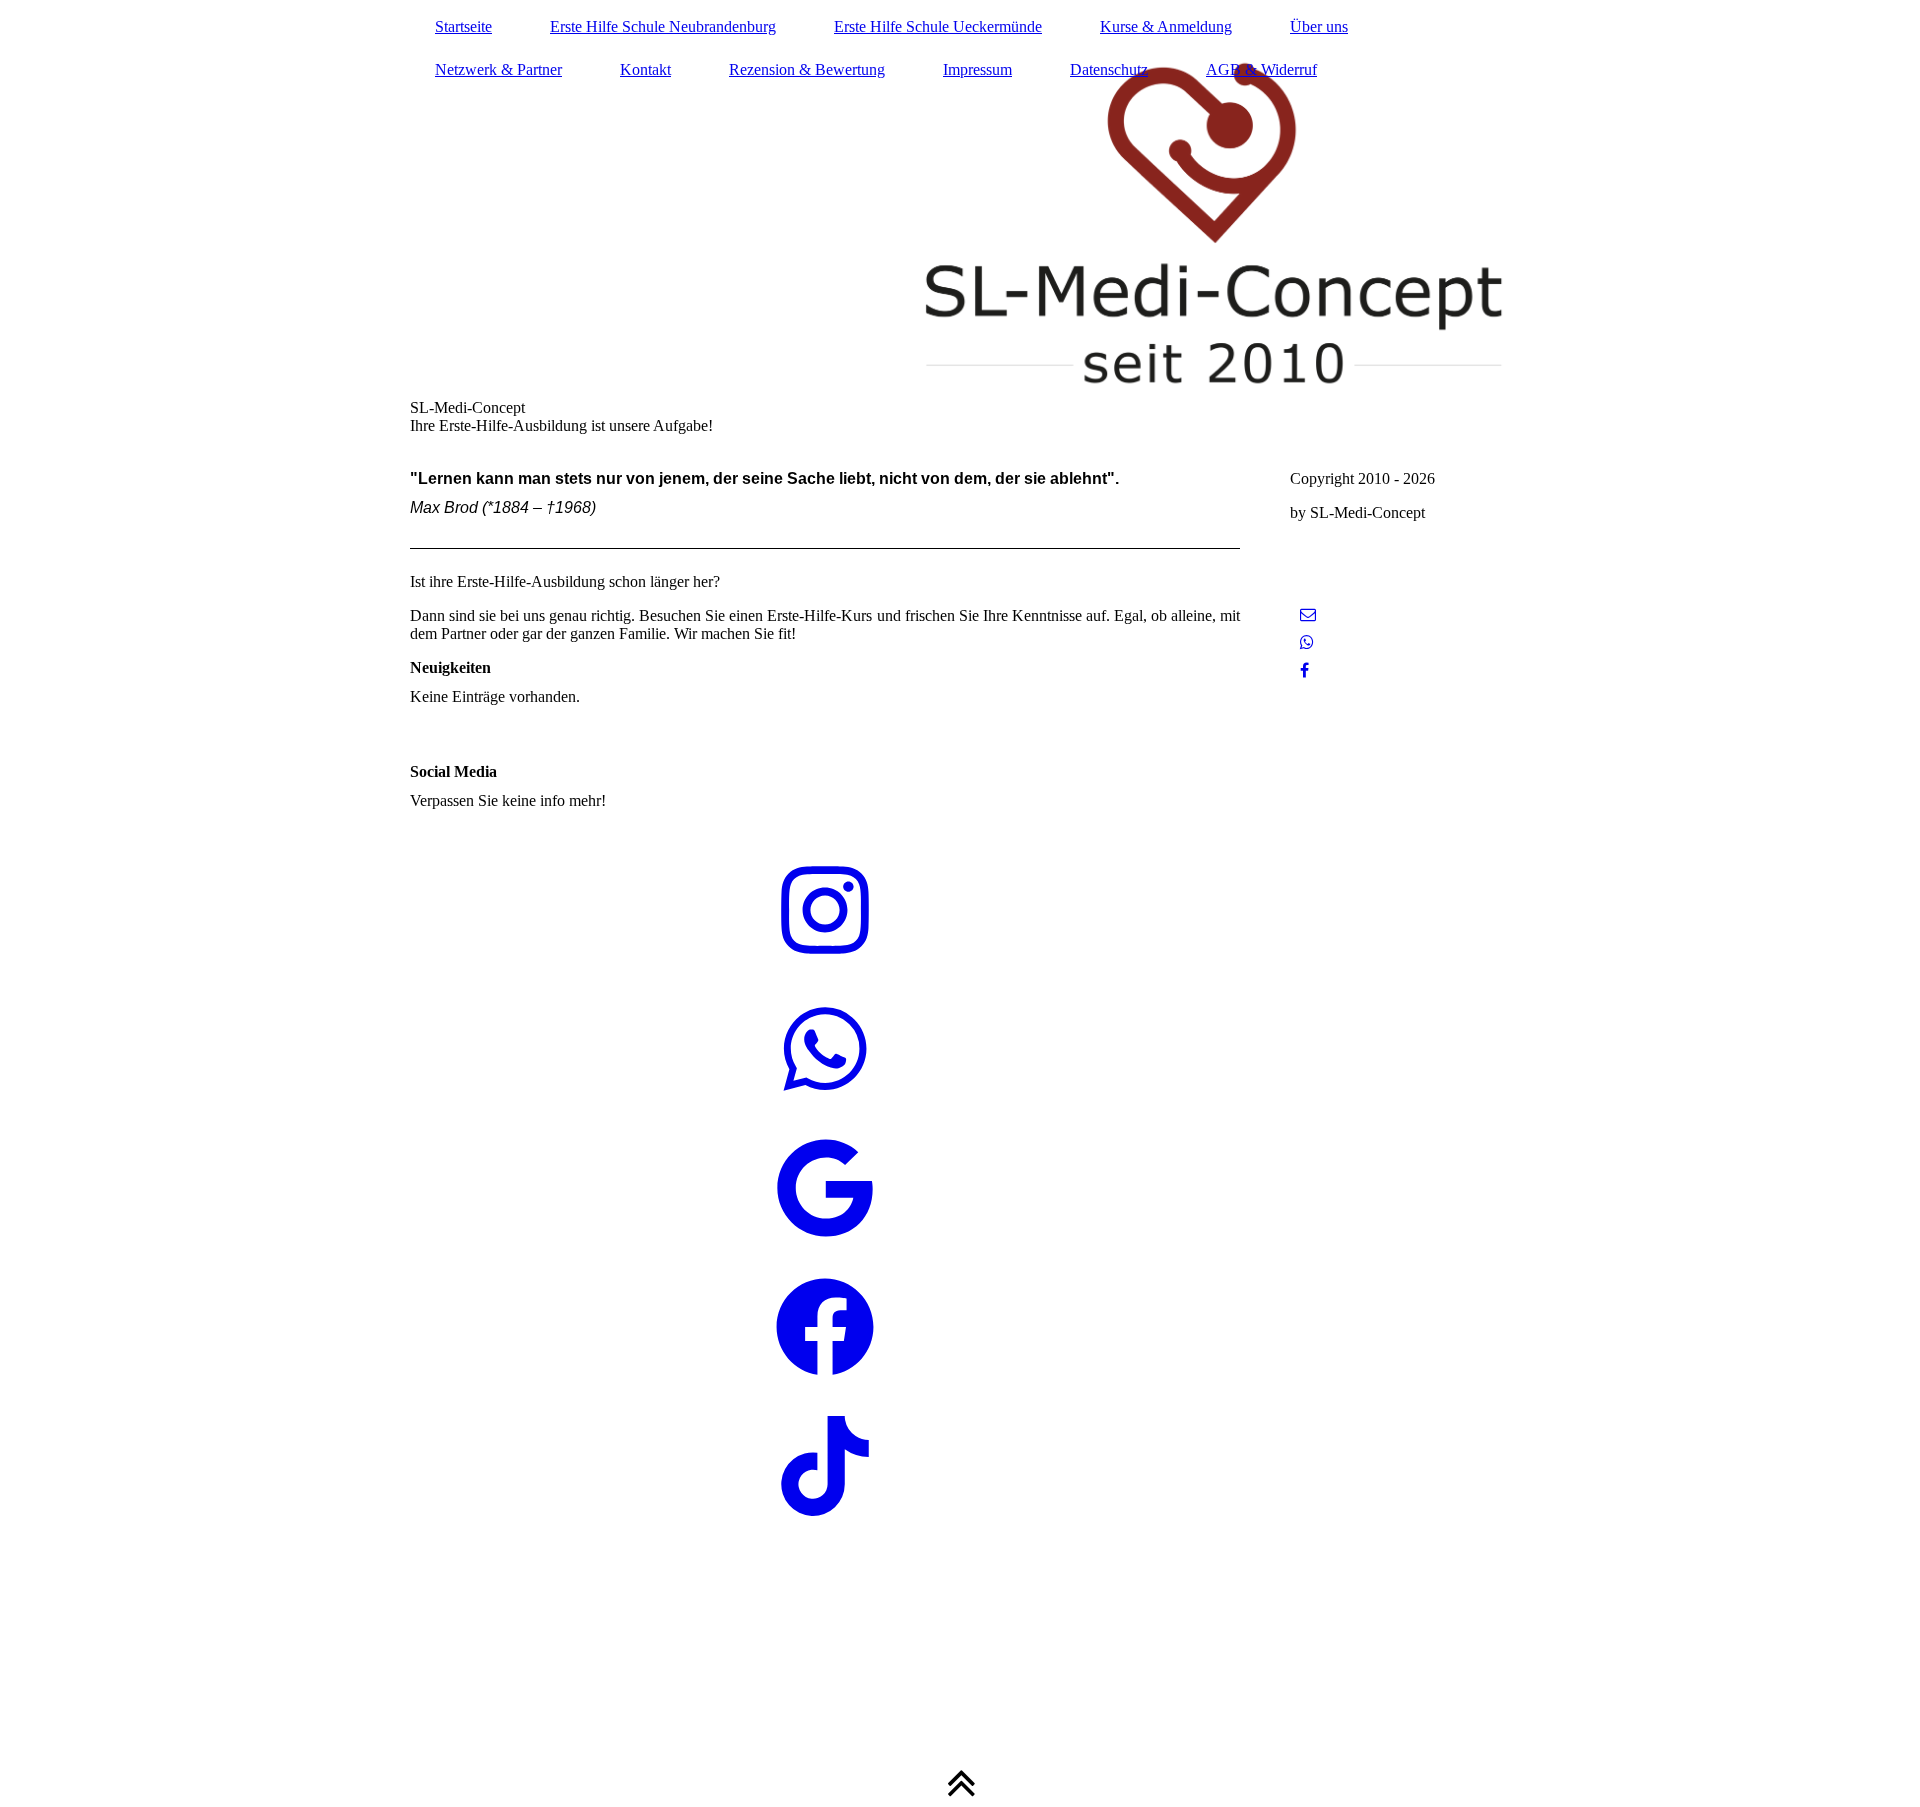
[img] (960, 225)
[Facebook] (1304, 670)
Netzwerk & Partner (498, 69)
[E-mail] (1308, 614)
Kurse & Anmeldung (1166, 26)
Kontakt (645, 69)
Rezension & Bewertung (807, 69)
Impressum (977, 69)
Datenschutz (1109, 69)
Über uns (1319, 26)
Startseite (463, 26)
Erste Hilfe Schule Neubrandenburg (663, 26)
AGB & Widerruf (1261, 69)
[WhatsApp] (1307, 642)
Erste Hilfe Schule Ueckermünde (938, 26)
